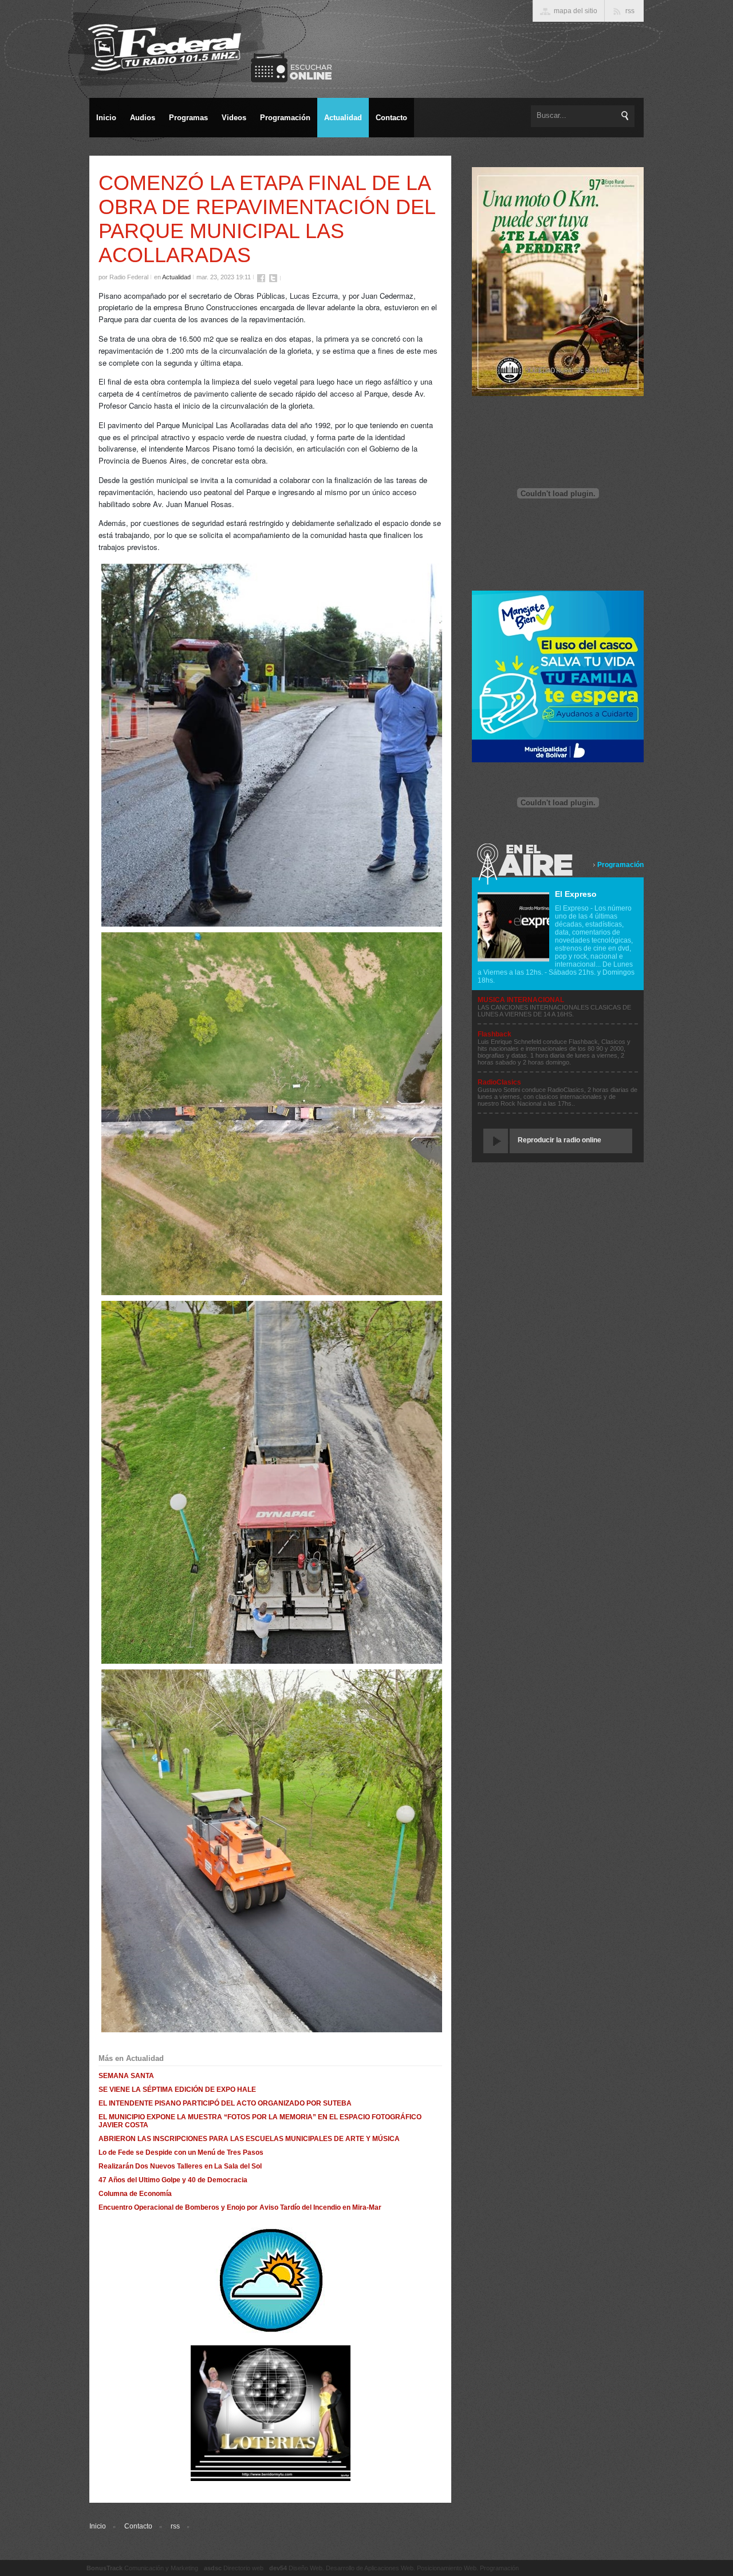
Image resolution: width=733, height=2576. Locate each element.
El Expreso (576, 894)
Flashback (494, 1034)
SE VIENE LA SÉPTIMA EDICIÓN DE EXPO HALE (177, 2090)
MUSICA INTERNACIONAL (521, 1000)
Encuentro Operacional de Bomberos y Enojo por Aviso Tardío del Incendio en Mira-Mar (240, 2207)
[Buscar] (625, 116)
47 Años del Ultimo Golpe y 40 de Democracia (173, 2180)
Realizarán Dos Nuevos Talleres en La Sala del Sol (180, 2166)
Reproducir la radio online (559, 1140)
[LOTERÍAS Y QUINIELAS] (271, 2479)
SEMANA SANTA (126, 2076)
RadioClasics (499, 1082)
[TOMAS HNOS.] (558, 394)
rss (175, 2526)
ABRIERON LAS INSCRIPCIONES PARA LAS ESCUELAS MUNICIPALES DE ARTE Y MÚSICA (249, 2139)
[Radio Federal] (283, 926)
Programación (620, 865)
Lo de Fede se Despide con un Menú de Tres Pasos (181, 2152)
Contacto (138, 2526)
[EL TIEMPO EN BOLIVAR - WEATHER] (271, 2332)
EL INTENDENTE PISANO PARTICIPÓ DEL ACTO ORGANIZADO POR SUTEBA (225, 2103)
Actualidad (176, 277)
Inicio (98, 2526)
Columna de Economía (135, 2194)
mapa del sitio (576, 11)
